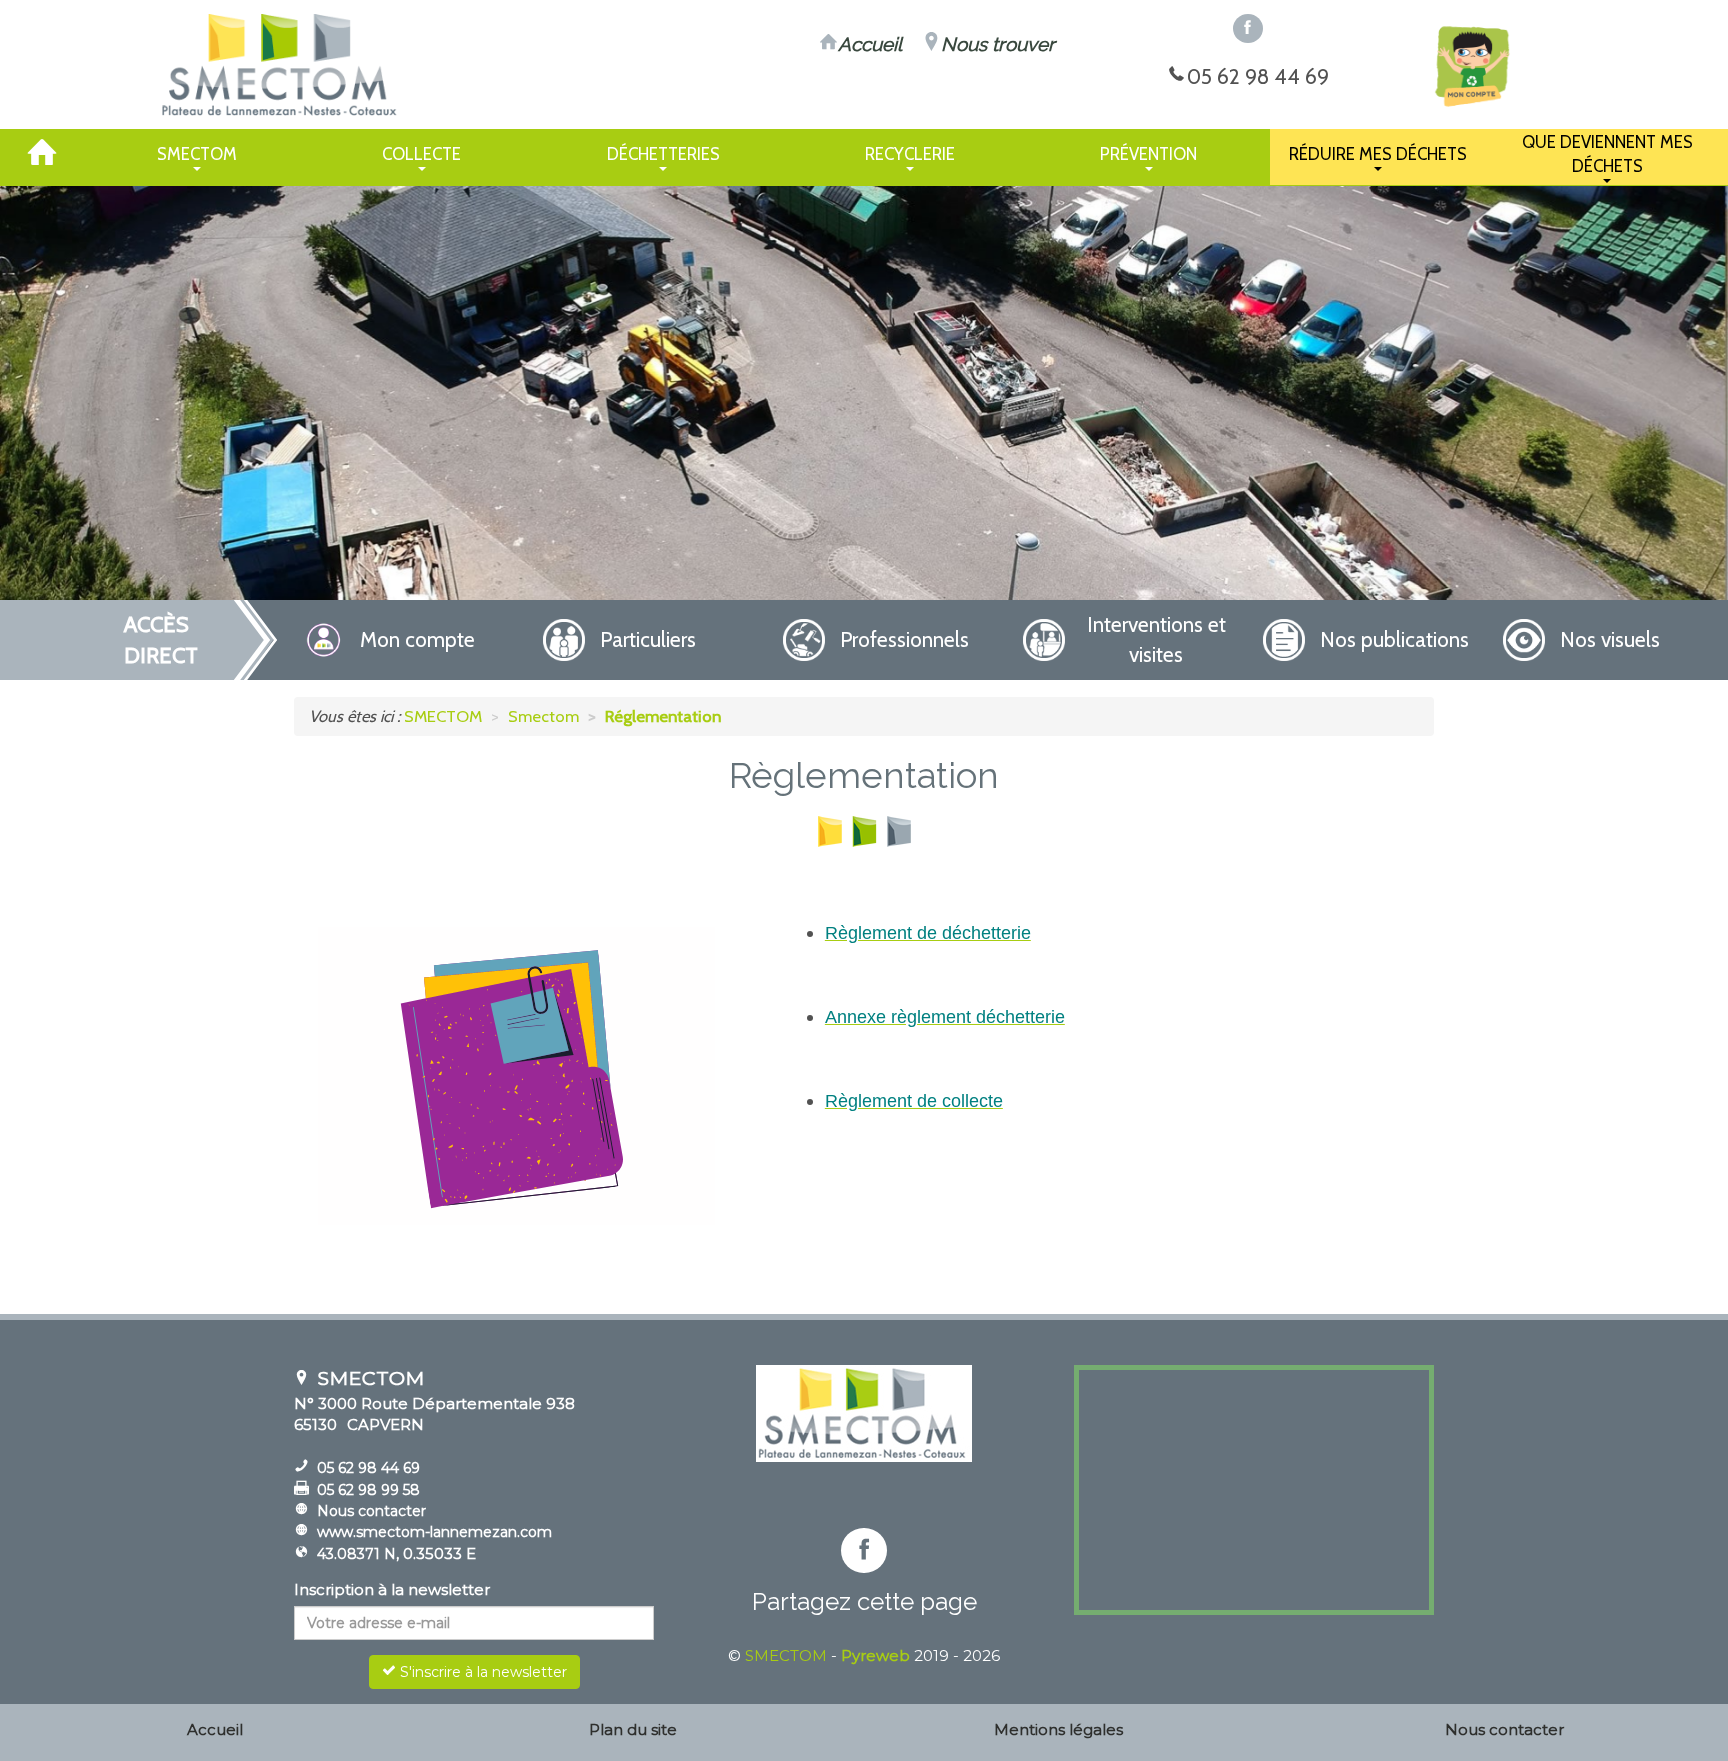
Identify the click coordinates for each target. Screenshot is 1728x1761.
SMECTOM (786, 1655)
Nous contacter (371, 1511)
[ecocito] (1471, 66)
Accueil (215, 1729)
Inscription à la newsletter (392, 1589)
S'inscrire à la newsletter (481, 1672)
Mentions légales (1058, 1729)
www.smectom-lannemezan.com (434, 1532)
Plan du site (633, 1729)
